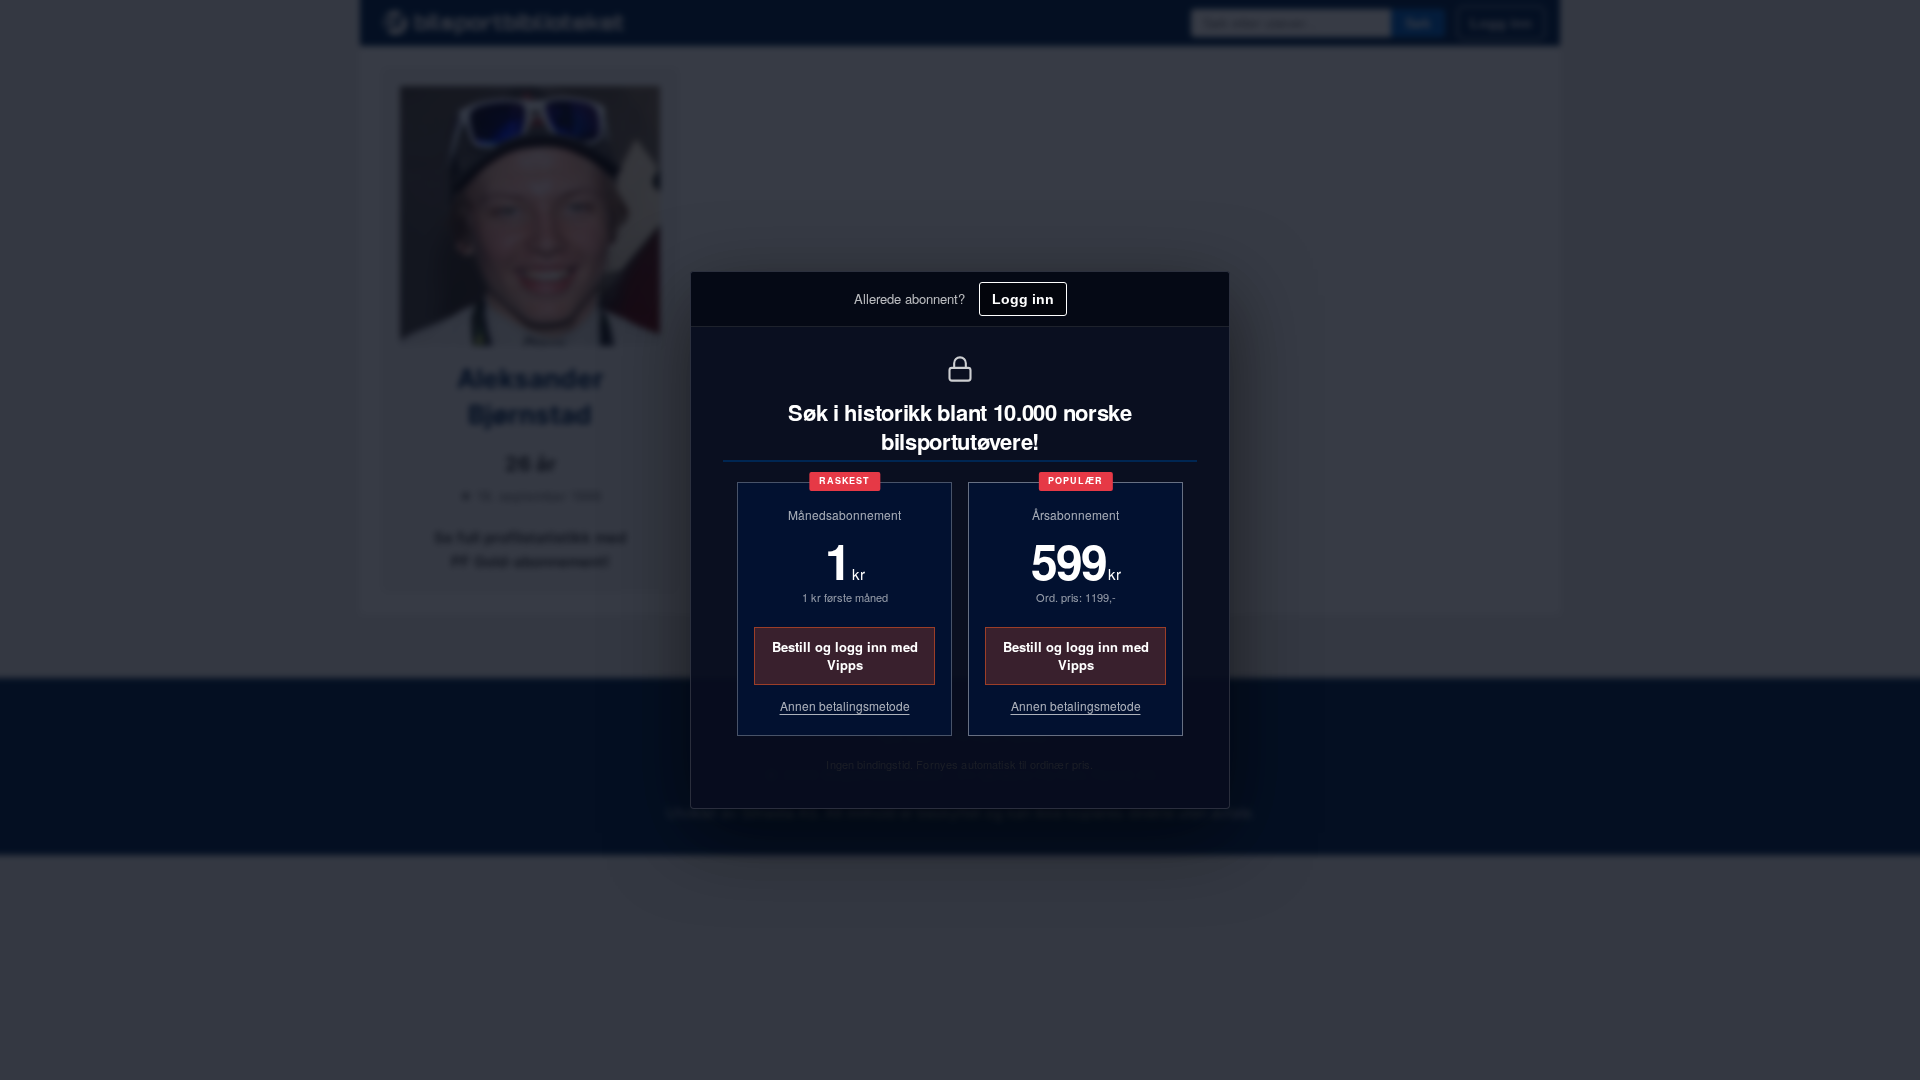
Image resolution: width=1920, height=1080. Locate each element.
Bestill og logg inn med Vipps (845, 655)
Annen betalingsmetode (845, 706)
